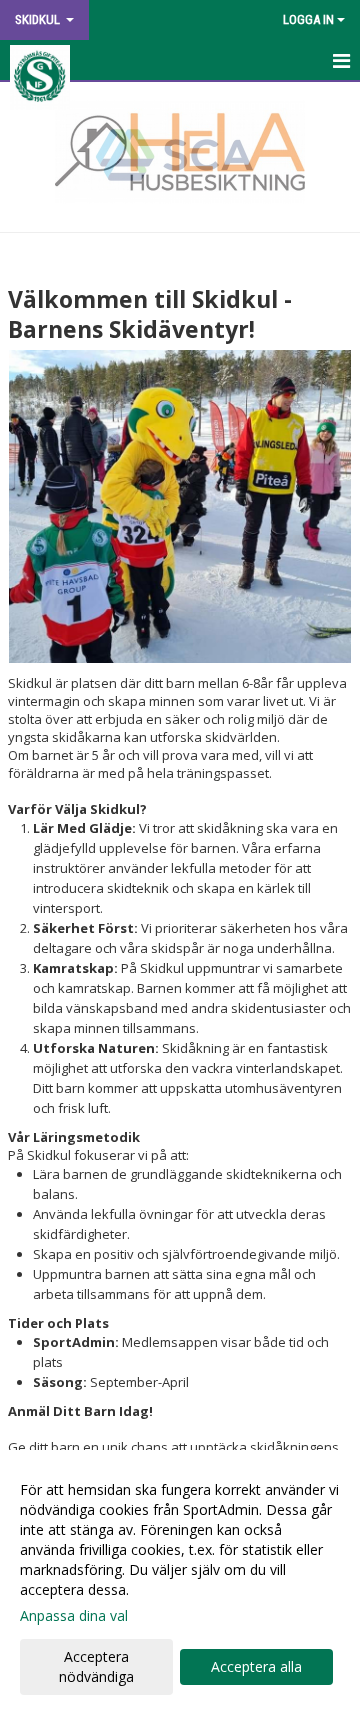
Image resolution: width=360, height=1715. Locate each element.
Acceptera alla (256, 1666)
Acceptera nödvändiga (96, 1666)
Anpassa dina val (74, 1616)
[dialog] (180, 1582)
